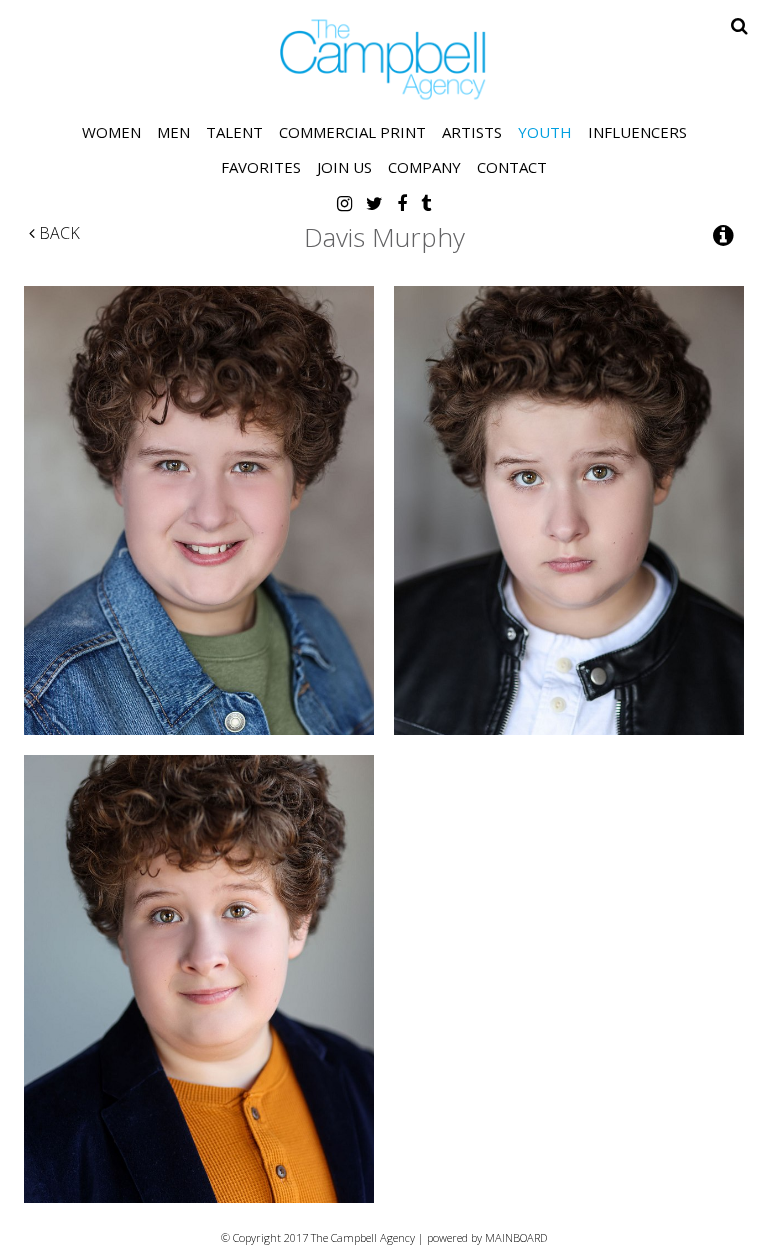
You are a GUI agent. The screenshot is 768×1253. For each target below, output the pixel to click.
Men (173, 132)
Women (111, 132)
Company (424, 167)
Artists (472, 132)
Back (57, 233)
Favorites (261, 167)
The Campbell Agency (384, 59)
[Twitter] (374, 203)
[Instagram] (344, 203)
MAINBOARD (516, 1237)
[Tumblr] (426, 203)
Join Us (344, 167)
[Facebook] (402, 203)
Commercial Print (352, 132)
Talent (234, 132)
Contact (512, 167)
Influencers (637, 132)
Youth (545, 132)
